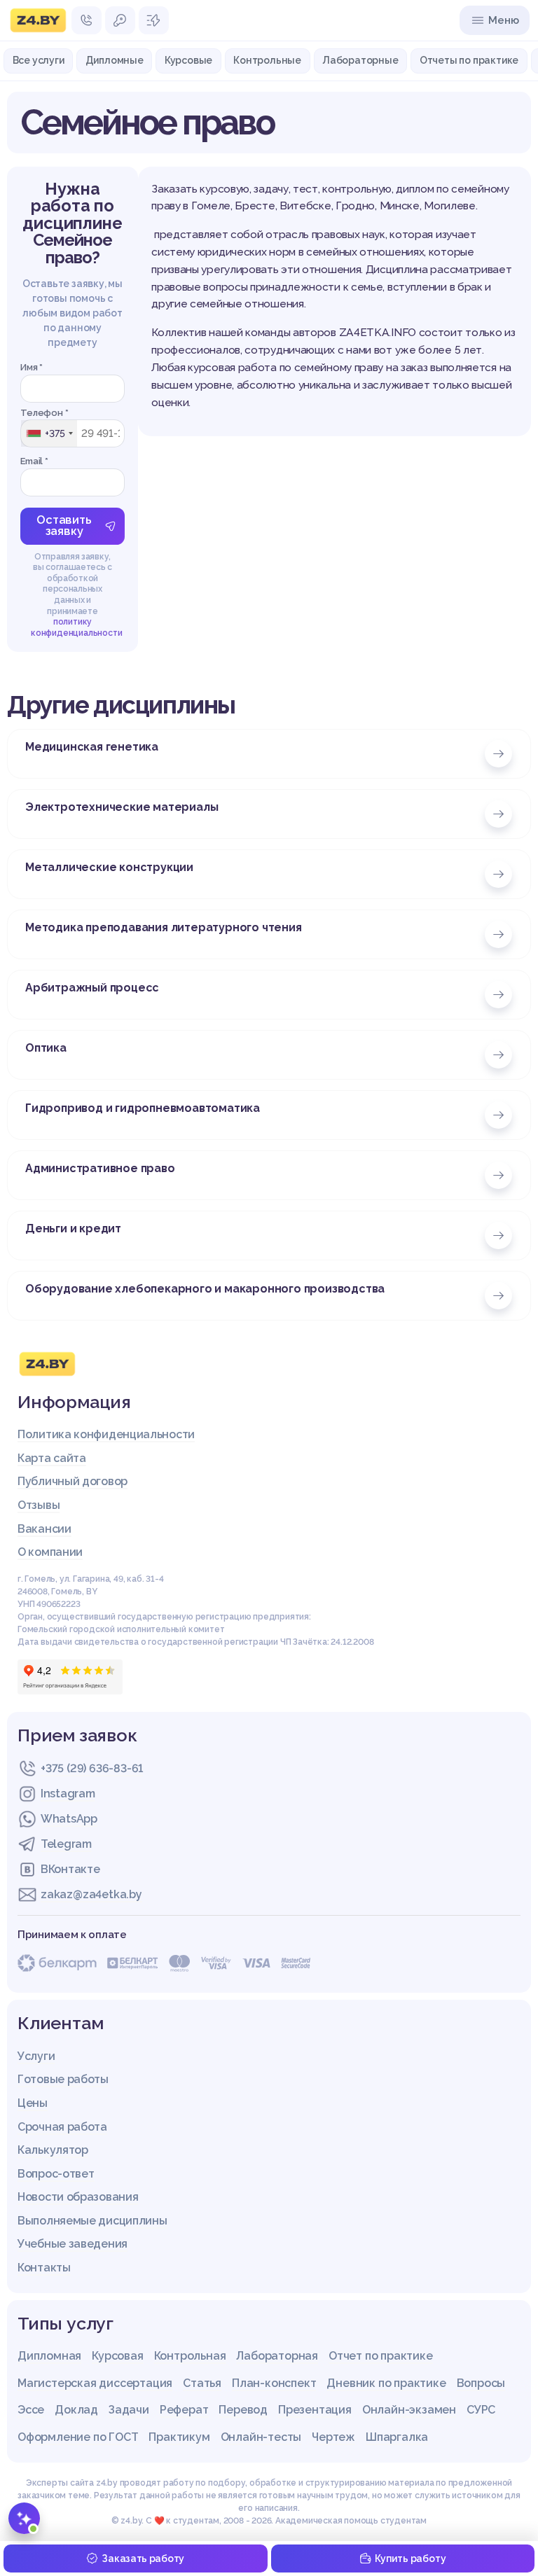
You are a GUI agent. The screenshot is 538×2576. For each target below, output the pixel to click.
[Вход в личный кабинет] (120, 20)
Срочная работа (62, 2127)
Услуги (36, 2056)
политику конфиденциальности (76, 627)
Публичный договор (73, 1481)
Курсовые (188, 60)
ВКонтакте (70, 1869)
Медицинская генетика (92, 747)
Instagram (68, 1794)
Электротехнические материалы (122, 807)
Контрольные (267, 60)
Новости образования (78, 2197)
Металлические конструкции (109, 867)
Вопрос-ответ (56, 2174)
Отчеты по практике (469, 60)
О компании (50, 1552)
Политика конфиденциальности (106, 1434)
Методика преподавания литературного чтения (164, 927)
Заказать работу (143, 2558)
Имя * (32, 367)
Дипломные (115, 60)
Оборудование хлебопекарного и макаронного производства (205, 1289)
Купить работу (410, 2558)
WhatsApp (69, 1819)
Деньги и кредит (73, 1228)
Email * (34, 461)
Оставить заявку (64, 525)
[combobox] (49, 433)
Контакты (44, 2268)
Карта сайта (52, 1458)
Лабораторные (360, 60)
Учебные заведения (73, 2244)
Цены (33, 2103)
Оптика (46, 1048)
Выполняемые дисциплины (92, 2221)
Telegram (66, 1844)
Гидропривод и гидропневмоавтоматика (143, 1108)
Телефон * (44, 413)
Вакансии (44, 1529)
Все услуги (39, 60)
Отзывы (39, 1505)
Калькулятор (53, 2150)
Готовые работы (63, 2079)
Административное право (100, 1168)
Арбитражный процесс (92, 988)
